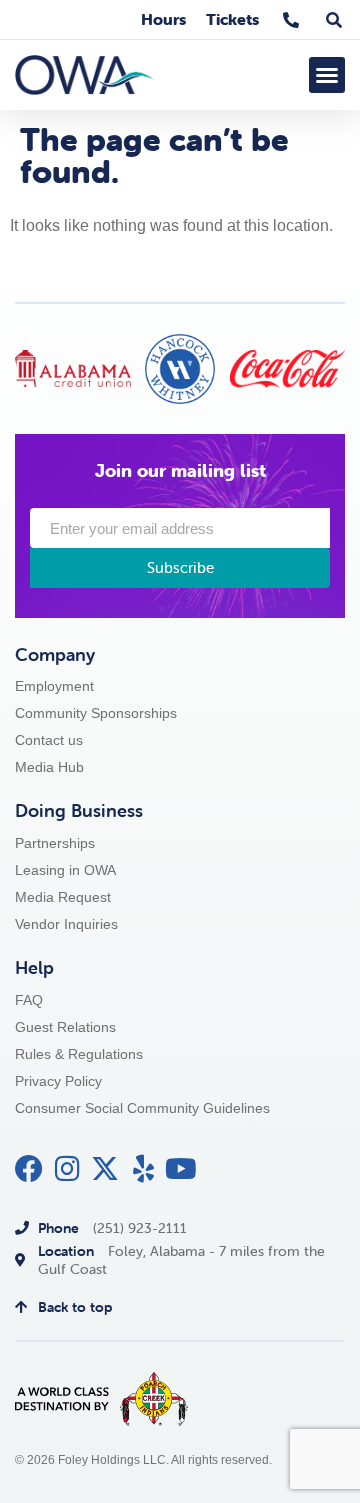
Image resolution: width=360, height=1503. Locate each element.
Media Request (63, 897)
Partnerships (55, 843)
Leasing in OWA (65, 870)
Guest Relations (65, 1027)
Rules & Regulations (79, 1054)
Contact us (49, 740)
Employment (54, 686)
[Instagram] (67, 1169)
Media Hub (49, 767)
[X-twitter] (105, 1169)
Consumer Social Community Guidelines (142, 1108)
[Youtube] (181, 1169)
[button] (327, 75)
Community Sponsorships (96, 713)
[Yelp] (143, 1169)
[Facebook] (29, 1169)
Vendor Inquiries (66, 924)
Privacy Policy (58, 1081)
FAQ (29, 1000)
